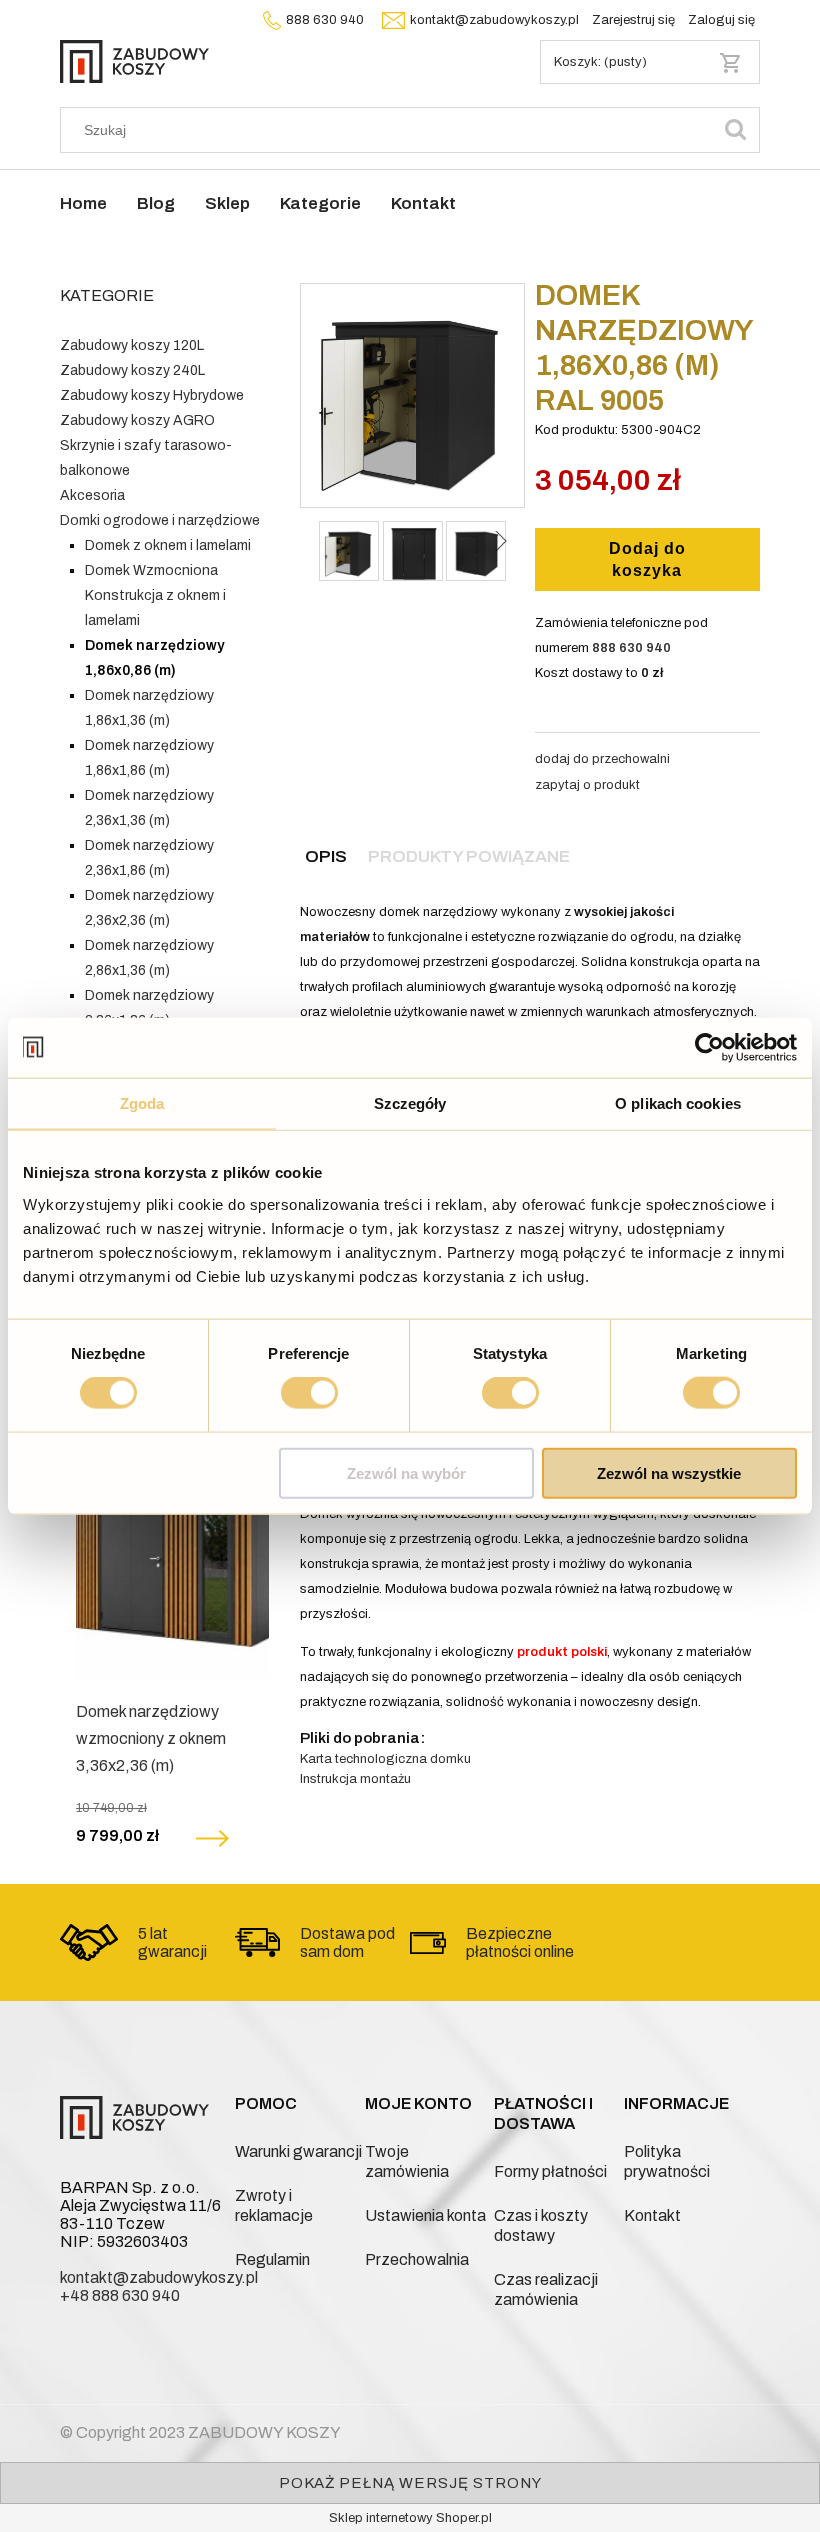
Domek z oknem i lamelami (168, 545)
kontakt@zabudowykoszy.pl (494, 20)
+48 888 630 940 (120, 2295)
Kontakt (652, 2215)
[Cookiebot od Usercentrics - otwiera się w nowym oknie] (709, 1048)
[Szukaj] (736, 130)
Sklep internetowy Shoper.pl (410, 2518)
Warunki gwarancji (298, 2151)
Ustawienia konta (425, 2215)
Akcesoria (92, 495)
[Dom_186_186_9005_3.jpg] (349, 551)
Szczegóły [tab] (410, 1103)
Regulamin (272, 2259)
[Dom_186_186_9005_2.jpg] (476, 551)
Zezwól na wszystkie (669, 1472)
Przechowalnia (417, 2259)
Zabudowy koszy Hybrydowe (152, 395)
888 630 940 (325, 20)
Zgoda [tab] (142, 1103)
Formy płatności (550, 2171)
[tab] (326, 856)
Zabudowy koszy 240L (132, 370)
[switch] (309, 1393)
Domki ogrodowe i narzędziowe (160, 520)
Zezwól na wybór (406, 1472)
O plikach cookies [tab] (678, 1103)
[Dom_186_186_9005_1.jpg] (413, 551)
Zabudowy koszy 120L (132, 345)
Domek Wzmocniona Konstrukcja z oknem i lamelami (155, 595)
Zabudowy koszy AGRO (137, 420)
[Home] (134, 60)
